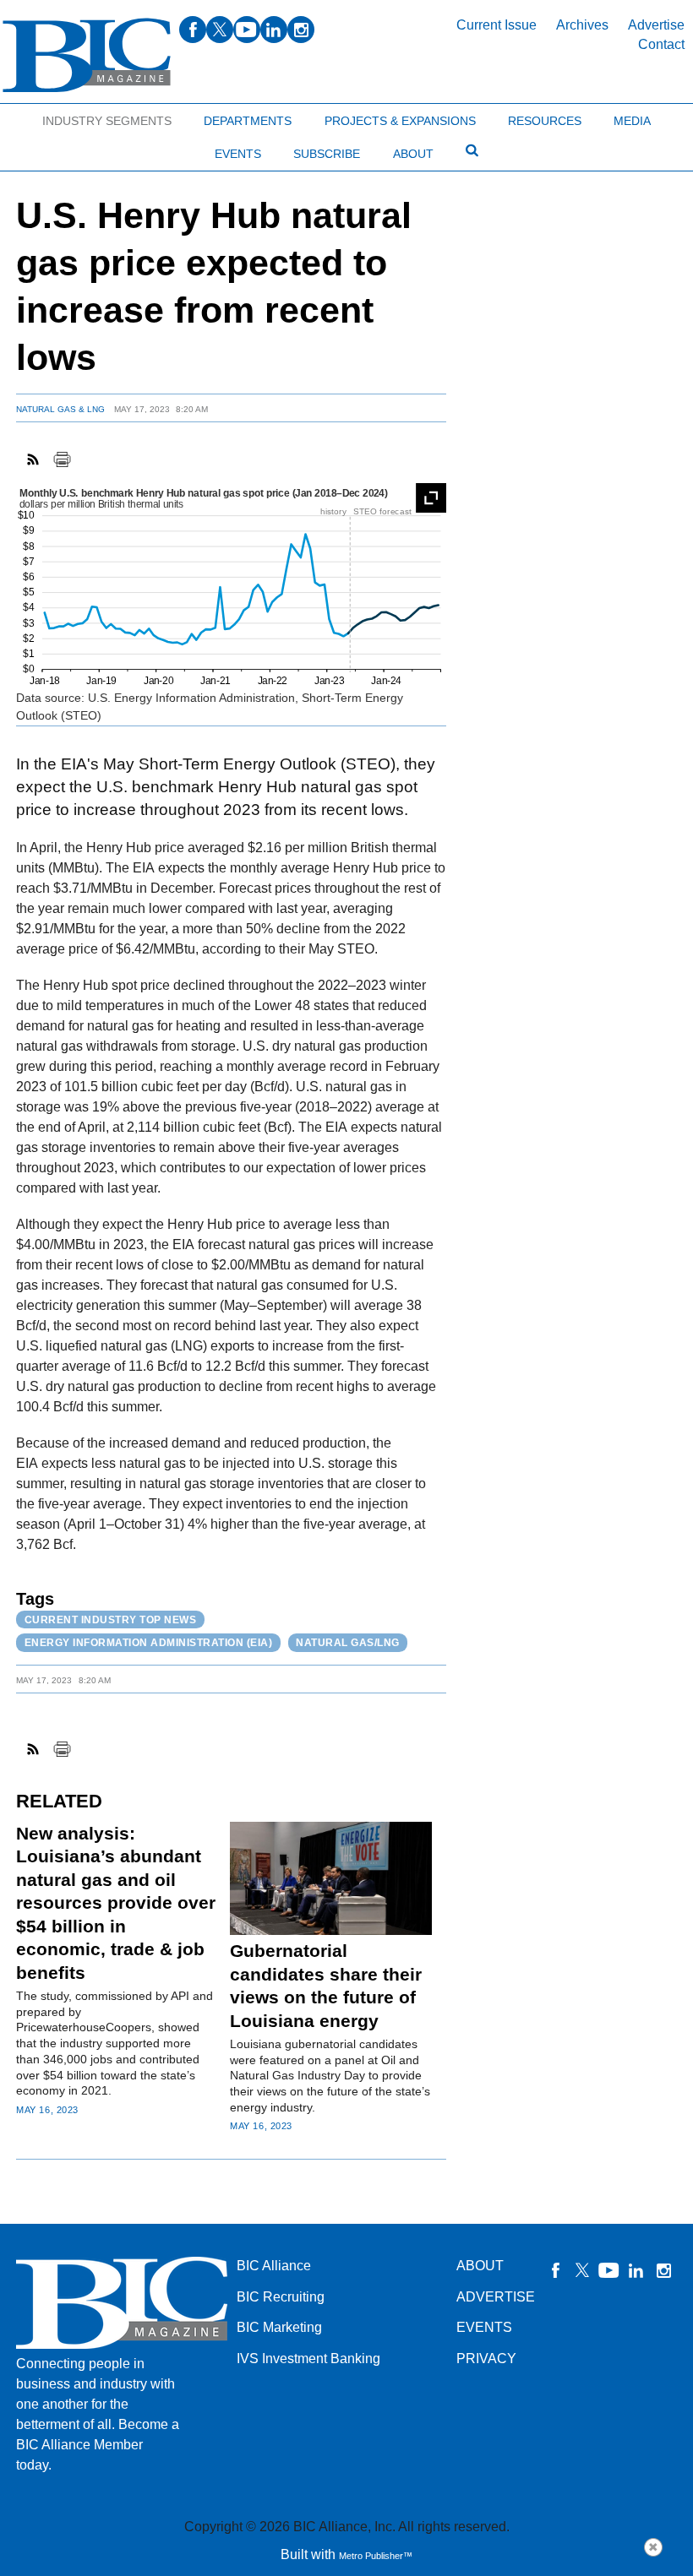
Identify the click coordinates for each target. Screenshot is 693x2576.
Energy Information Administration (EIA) (149, 1643)
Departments (248, 121)
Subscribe (327, 154)
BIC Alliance (274, 2266)
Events (238, 154)
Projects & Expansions (400, 121)
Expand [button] (431, 498)
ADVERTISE (496, 2297)
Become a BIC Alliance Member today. (98, 2445)
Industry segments (107, 121)
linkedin (274, 30)
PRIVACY (486, 2359)
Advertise (656, 25)
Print (62, 459)
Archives (582, 25)
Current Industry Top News (111, 1620)
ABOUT (480, 2266)
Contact (661, 44)
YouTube (609, 2270)
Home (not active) (51, 117)
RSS (34, 459)
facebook (193, 30)
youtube (247, 30)
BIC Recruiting (281, 2297)
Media (632, 121)
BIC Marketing (279, 2327)
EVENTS (484, 2327)
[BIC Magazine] (87, 55)
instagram (301, 30)
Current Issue (497, 25)
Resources (545, 121)
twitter (220, 30)
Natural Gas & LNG (60, 409)
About (413, 154)
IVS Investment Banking (308, 2359)
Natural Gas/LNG (348, 1643)
